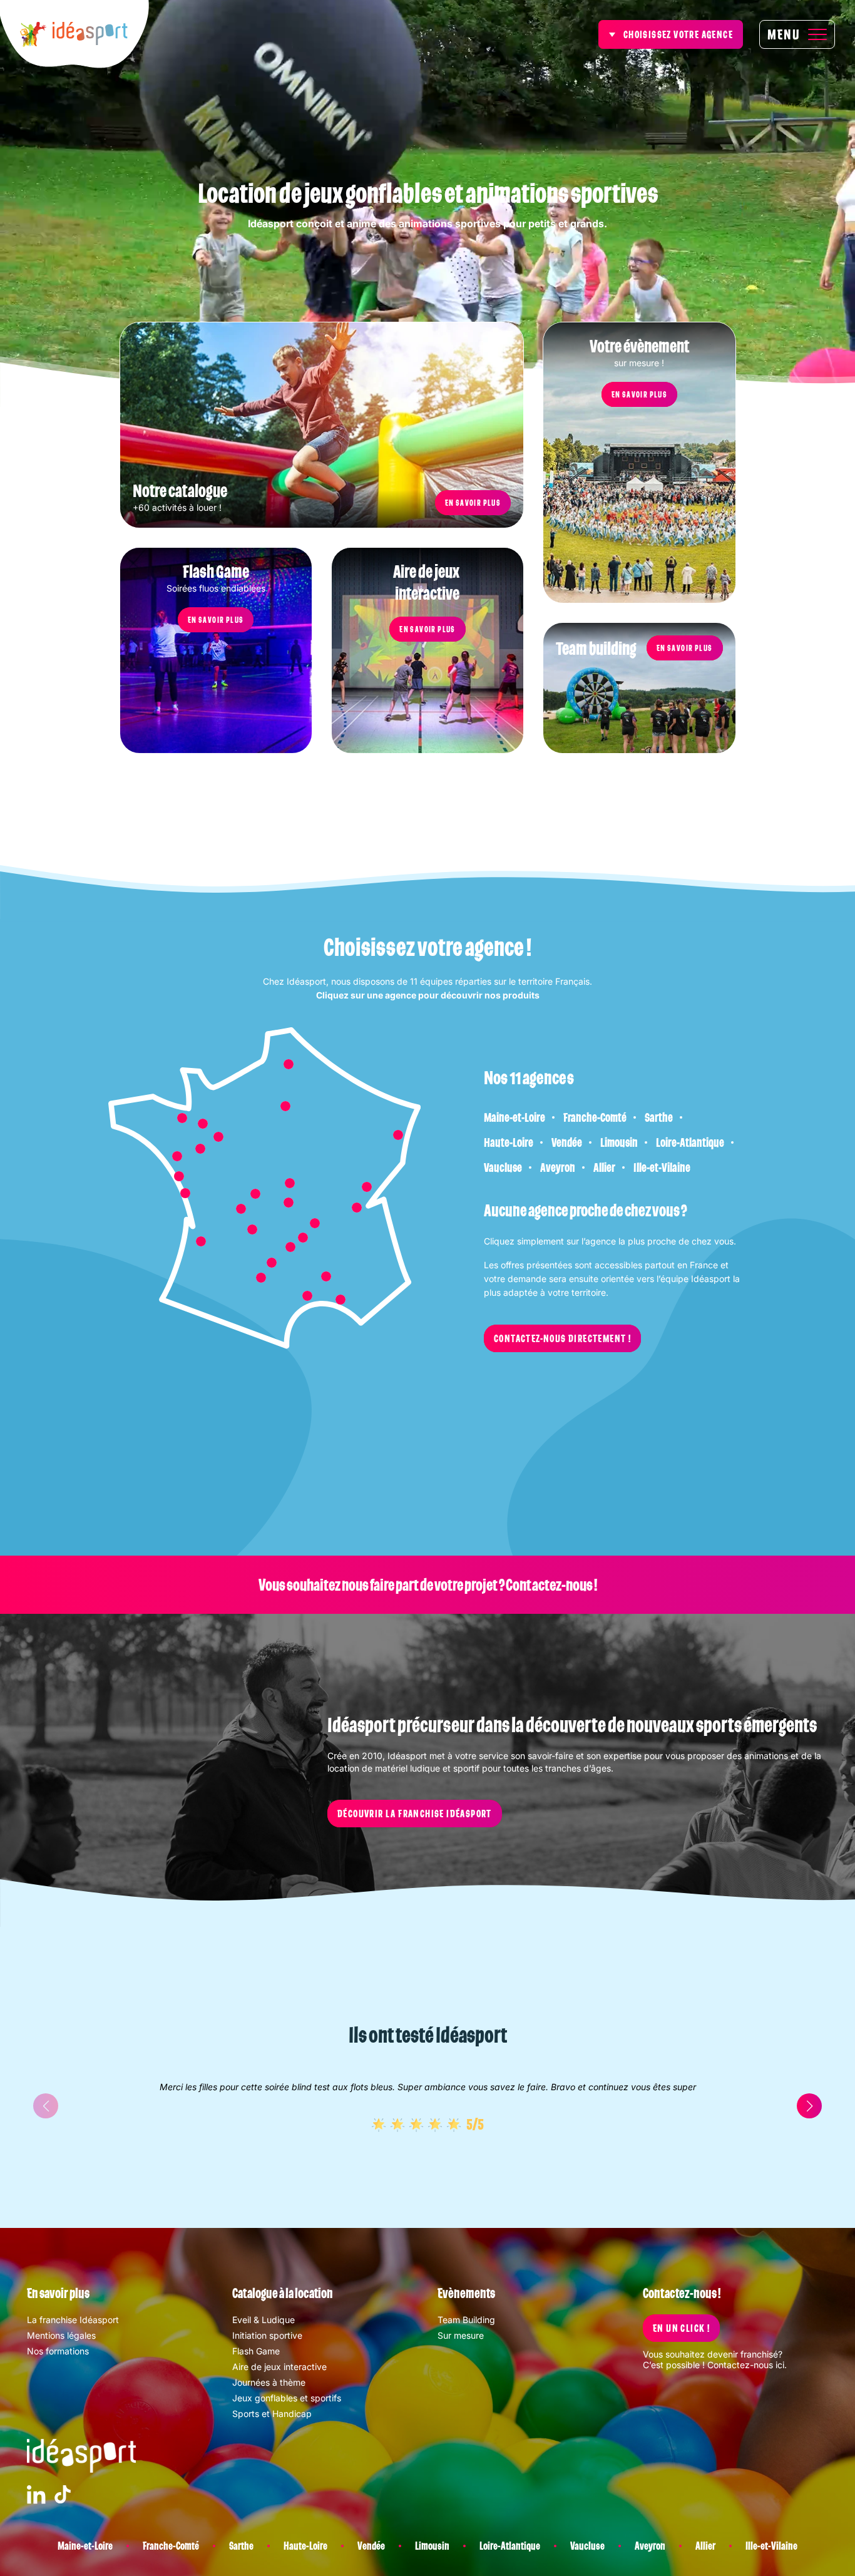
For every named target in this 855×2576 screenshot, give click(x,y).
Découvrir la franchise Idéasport (415, 1814)
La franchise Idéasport (73, 2320)
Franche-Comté (595, 1117)
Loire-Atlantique (690, 1142)
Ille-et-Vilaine (662, 1167)
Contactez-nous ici (746, 2365)
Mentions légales (61, 2335)
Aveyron (558, 1167)
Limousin (619, 1142)
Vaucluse (503, 1167)
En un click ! (681, 2328)
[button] (809, 2106)
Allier (604, 1167)
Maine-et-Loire (515, 1117)
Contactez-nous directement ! (562, 1338)
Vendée (567, 1142)
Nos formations (58, 2351)
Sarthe (659, 1117)
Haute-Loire (509, 1142)
